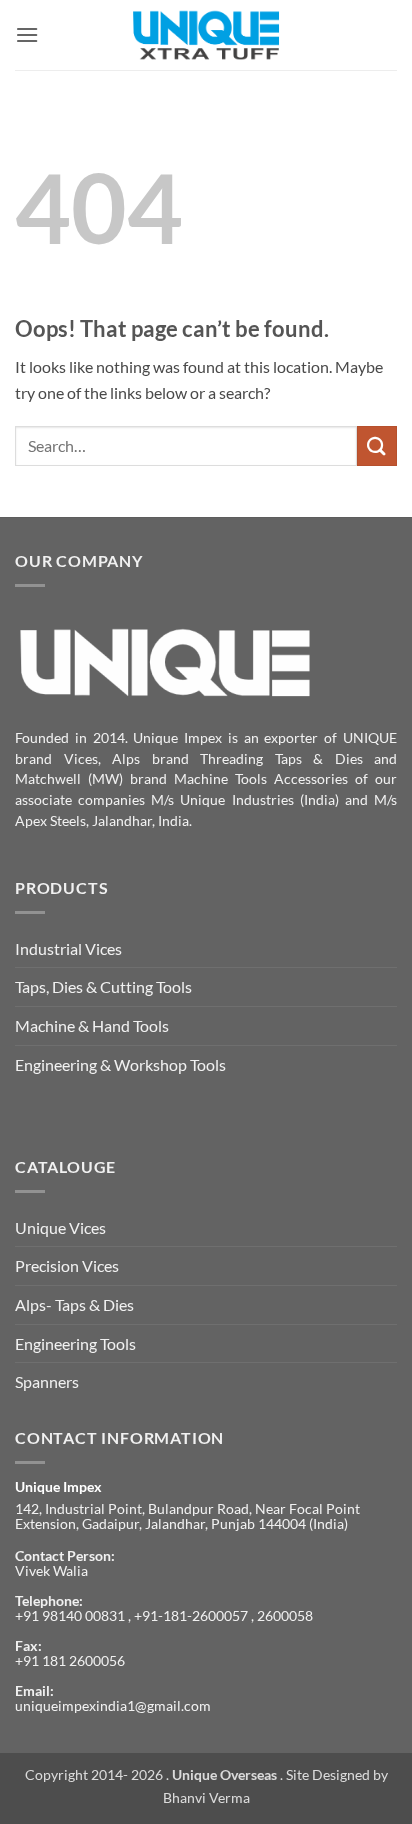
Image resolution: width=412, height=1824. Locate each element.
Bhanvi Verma (206, 1797)
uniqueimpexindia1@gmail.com (113, 1706)
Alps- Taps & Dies (74, 1304)
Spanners (47, 1381)
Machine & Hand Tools (92, 1025)
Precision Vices (67, 1265)
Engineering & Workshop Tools (120, 1064)
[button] (27, 34)
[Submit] (377, 445)
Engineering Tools (75, 1343)
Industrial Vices (68, 948)
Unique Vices (60, 1227)
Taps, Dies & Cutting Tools (103, 986)
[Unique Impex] (206, 35)
